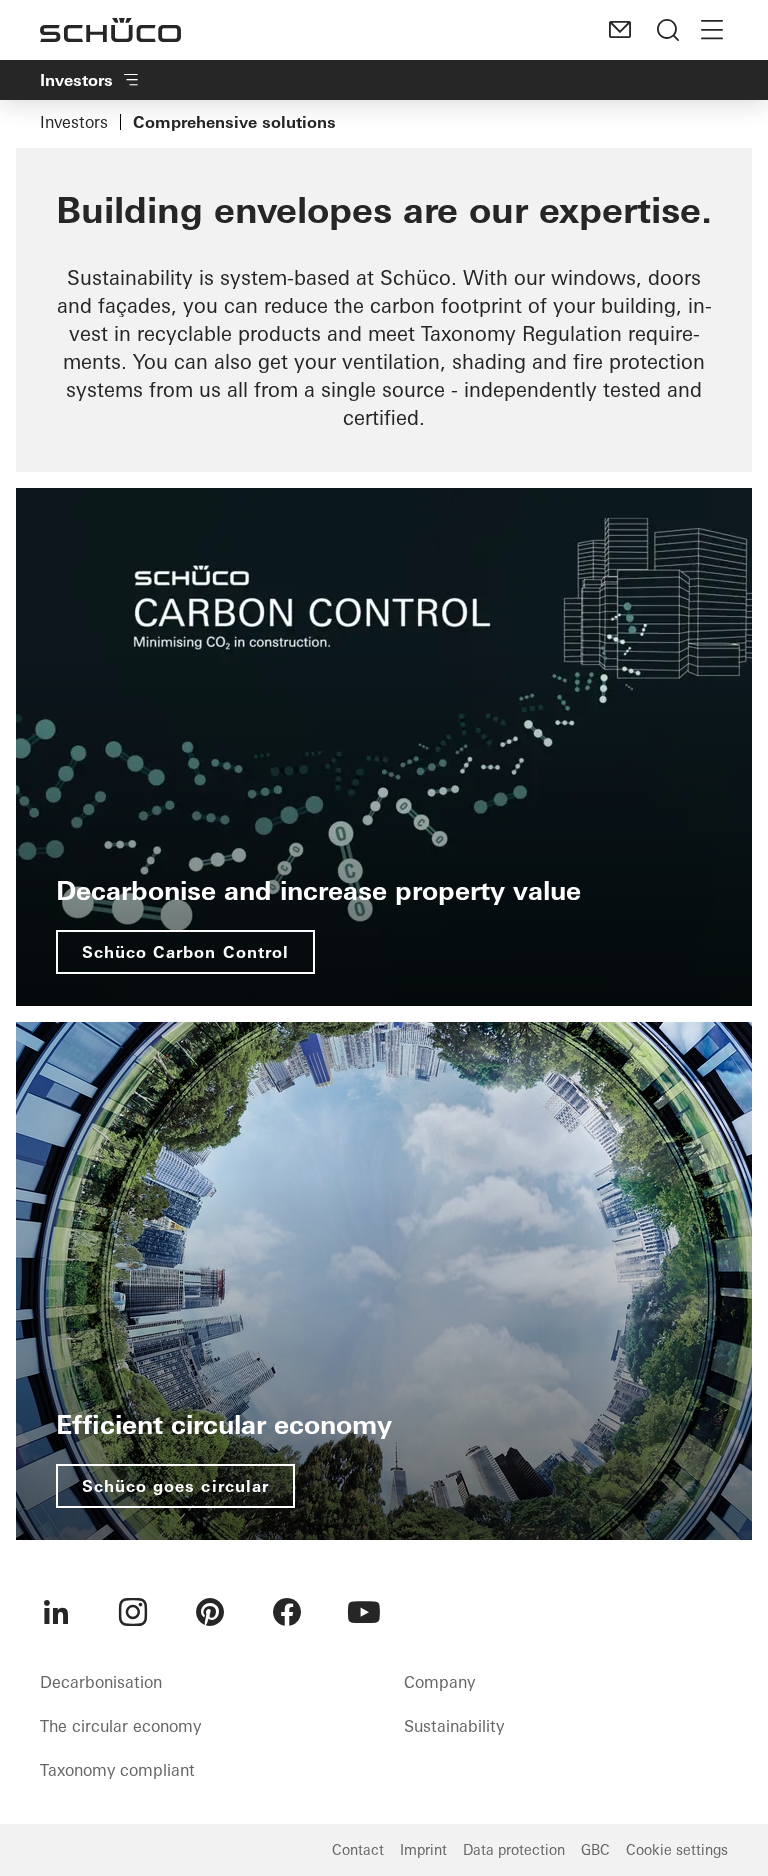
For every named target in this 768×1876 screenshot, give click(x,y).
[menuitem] (56, 1612)
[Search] (668, 30)
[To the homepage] (110, 30)
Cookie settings (677, 1850)
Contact (358, 1850)
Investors (74, 122)
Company (439, 1682)
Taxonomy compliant (117, 1770)
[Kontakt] (620, 30)
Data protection (514, 1850)
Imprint (423, 1850)
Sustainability (454, 1726)
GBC (595, 1850)
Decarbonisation (101, 1682)
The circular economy (120, 1726)
